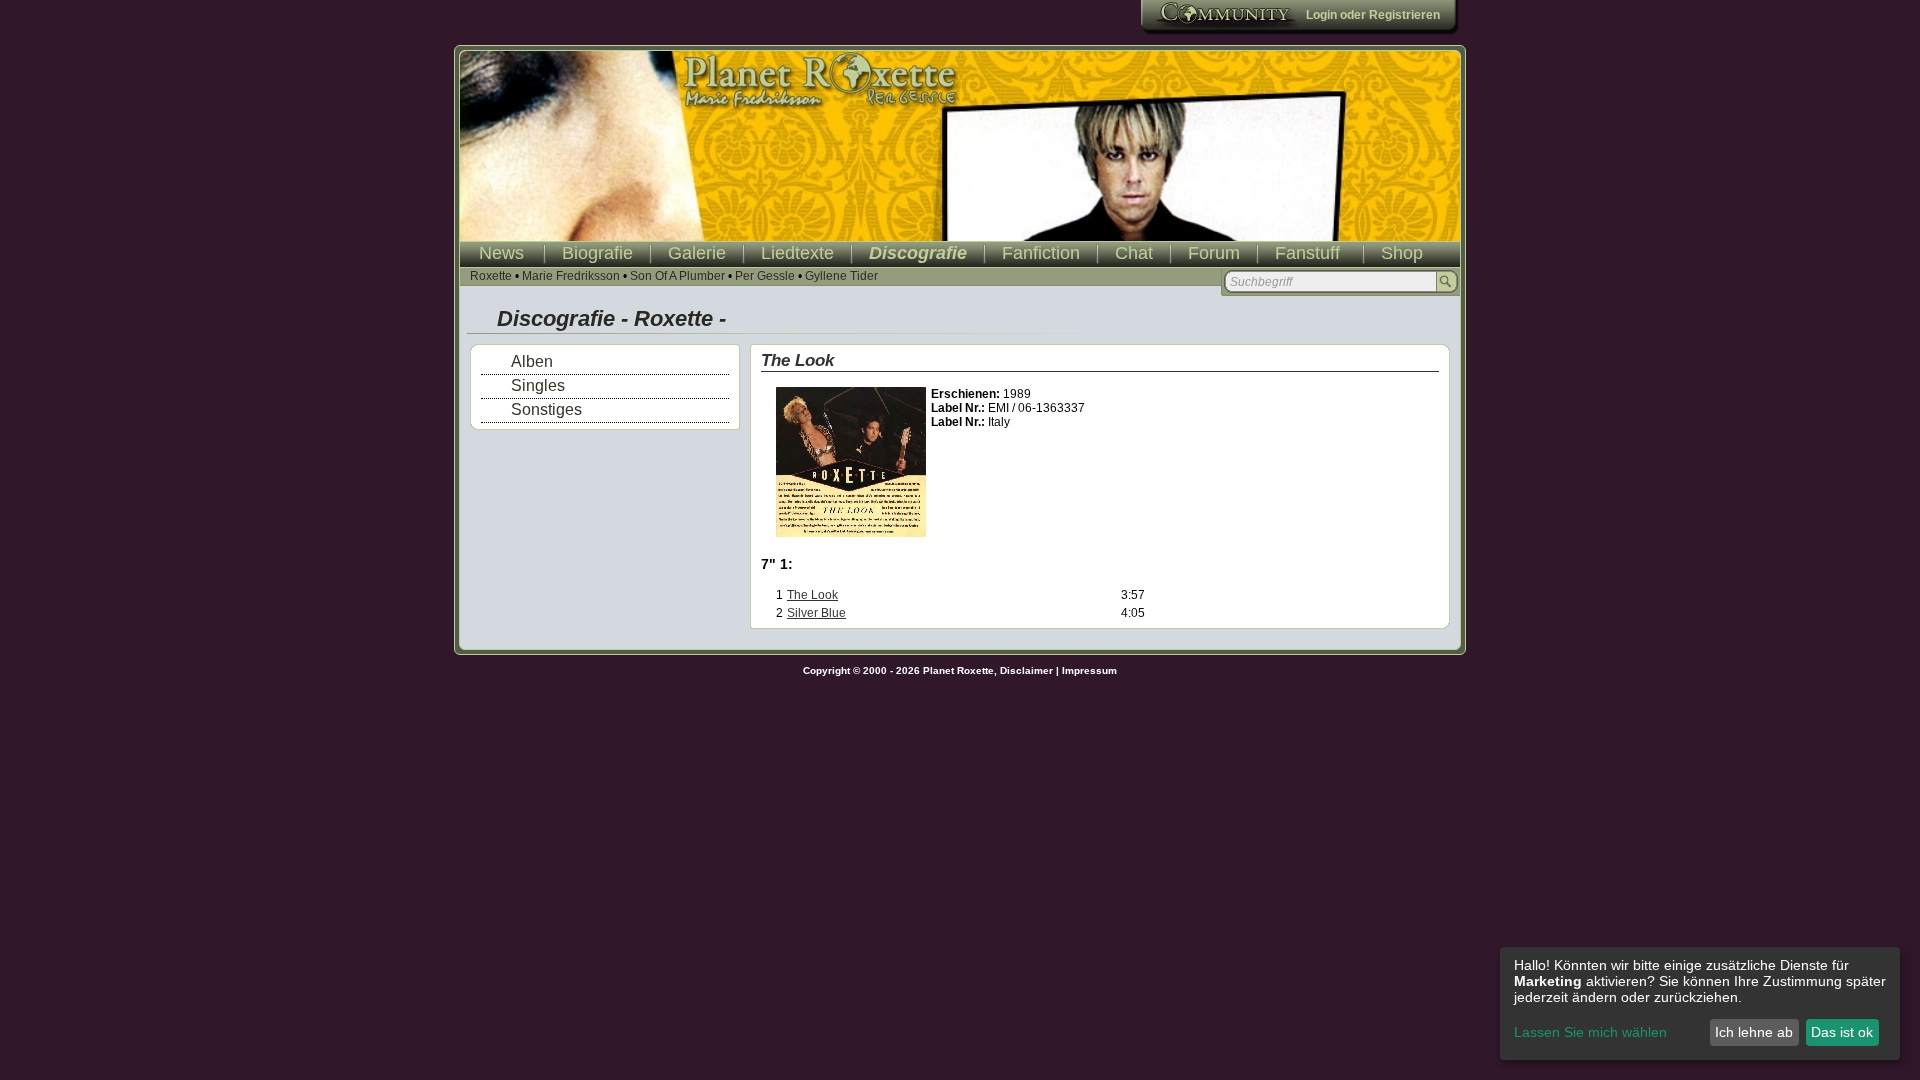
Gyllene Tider (841, 276)
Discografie (918, 253)
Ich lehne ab (1754, 1032)
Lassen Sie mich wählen (1590, 1032)
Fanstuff (1307, 253)
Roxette (491, 276)
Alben (532, 361)
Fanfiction (1041, 253)
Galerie (697, 253)
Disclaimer (1026, 670)
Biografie (597, 253)
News (501, 253)
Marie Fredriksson (571, 276)
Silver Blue (816, 613)
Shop (1402, 253)
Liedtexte (797, 253)
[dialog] (1700, 1003)
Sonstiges (546, 409)
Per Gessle (765, 276)
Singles (538, 385)
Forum (1214, 253)
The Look (812, 595)
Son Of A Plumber (677, 276)
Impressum (1089, 670)
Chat (1134, 253)
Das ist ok (1842, 1032)
